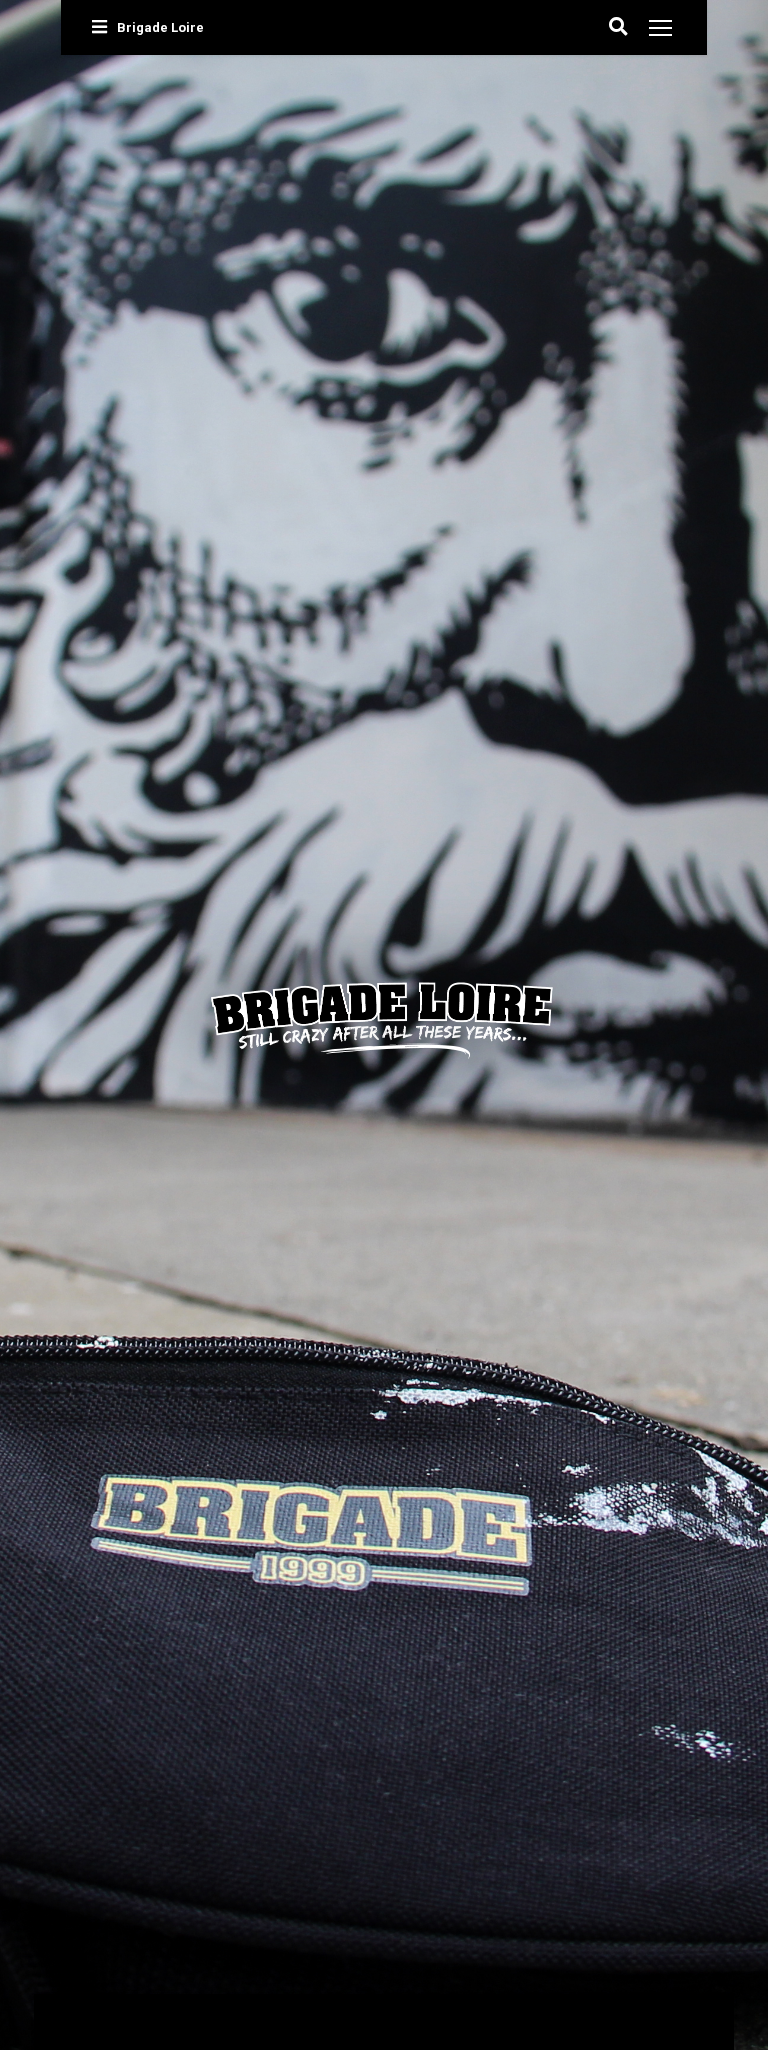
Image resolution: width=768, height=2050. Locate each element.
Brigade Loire (160, 27)
